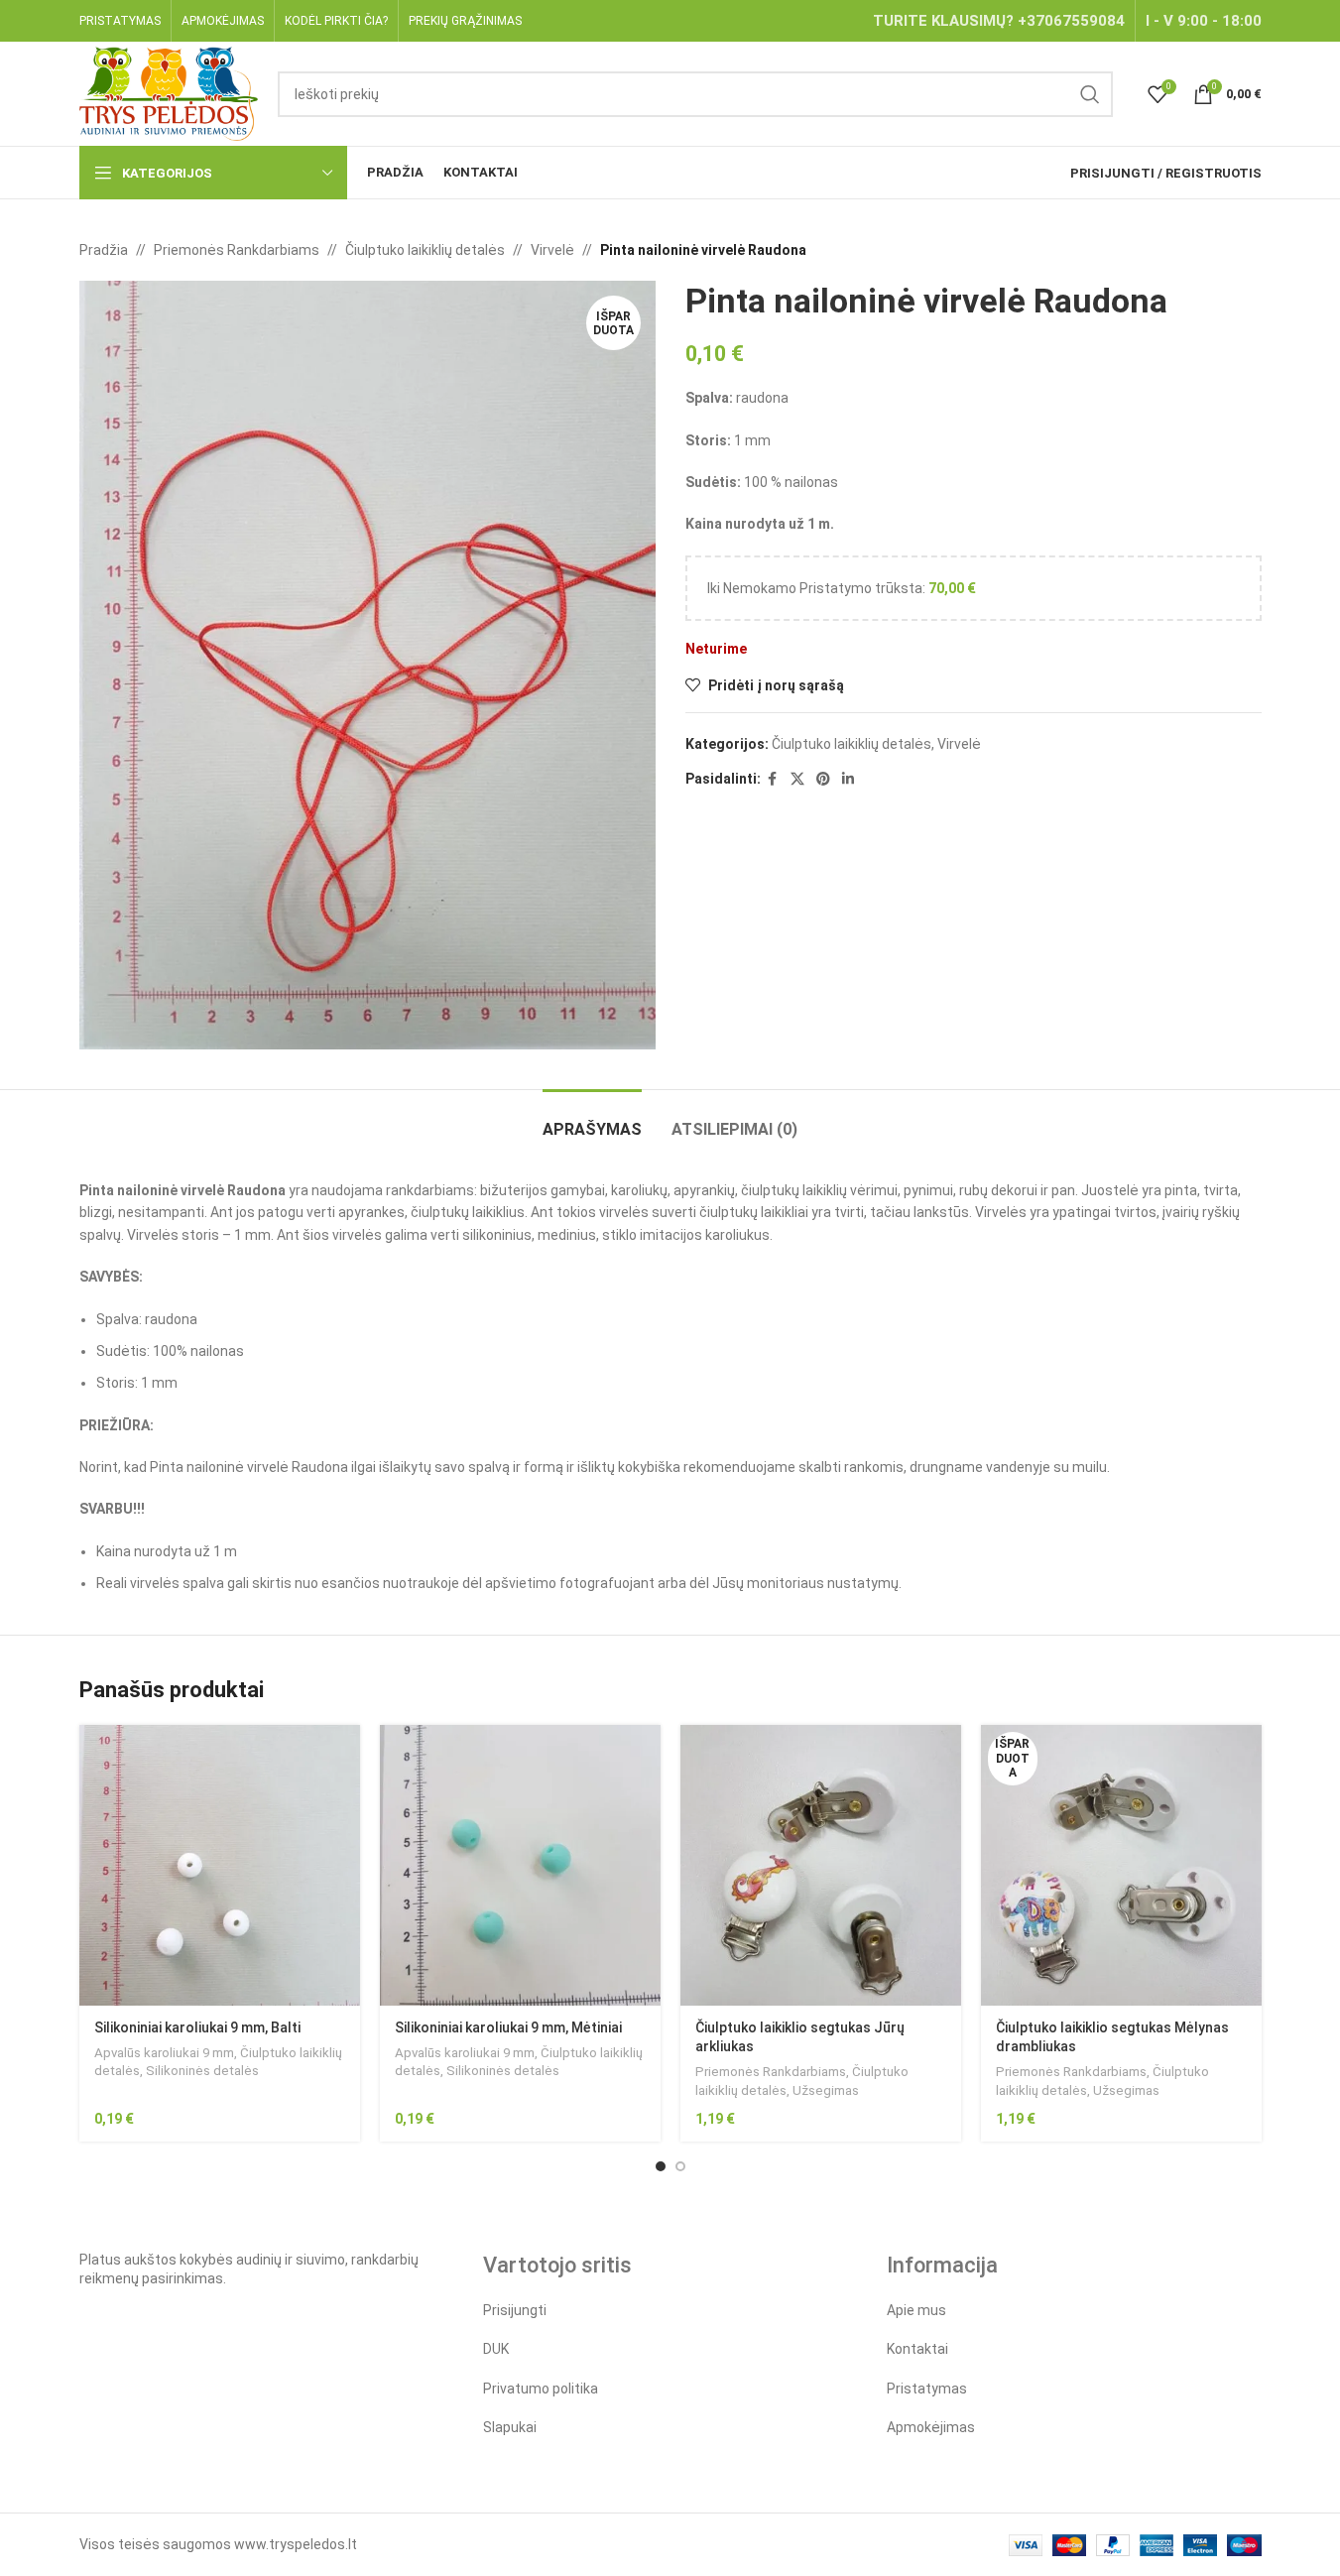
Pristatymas (927, 2389)
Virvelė (552, 250)
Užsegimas (826, 2090)
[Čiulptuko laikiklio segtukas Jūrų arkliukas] (821, 1865)
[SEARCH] (1090, 94)
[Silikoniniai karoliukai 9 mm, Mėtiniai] (520, 1865)
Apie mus (916, 2310)
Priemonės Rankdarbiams (237, 250)
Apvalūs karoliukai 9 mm (164, 2053)
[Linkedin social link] (848, 779)
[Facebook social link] (773, 779)
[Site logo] (169, 92)
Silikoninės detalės (202, 2071)
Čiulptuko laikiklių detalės (425, 250)
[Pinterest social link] (823, 779)
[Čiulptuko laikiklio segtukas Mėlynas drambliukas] (1121, 1865)
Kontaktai (917, 2349)
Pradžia (104, 250)
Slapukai (510, 2427)
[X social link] (797, 779)
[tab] (592, 1119)
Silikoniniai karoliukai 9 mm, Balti (197, 2027)
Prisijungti (515, 2310)
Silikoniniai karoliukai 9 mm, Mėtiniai (508, 2027)
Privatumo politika (541, 2389)
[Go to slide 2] (680, 2166)
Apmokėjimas (931, 2427)
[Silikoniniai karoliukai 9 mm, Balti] (220, 1865)
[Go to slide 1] (661, 2166)
